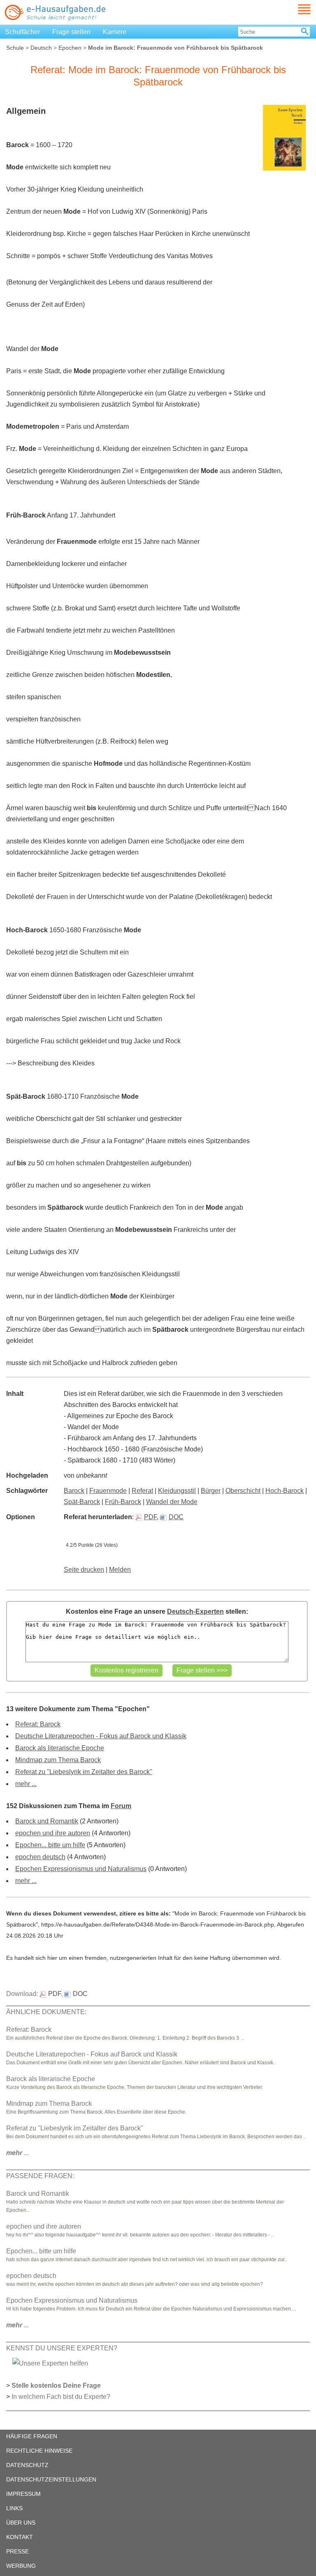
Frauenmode (108, 1491)
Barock (74, 1491)
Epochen (70, 48)
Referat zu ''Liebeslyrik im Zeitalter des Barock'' (84, 1772)
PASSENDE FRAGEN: (40, 2176)
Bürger (211, 1491)
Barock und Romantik (47, 1821)
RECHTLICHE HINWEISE (39, 2451)
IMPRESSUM (23, 2494)
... (17, 2153)
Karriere (115, 32)
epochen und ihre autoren (53, 1833)
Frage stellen (71, 32)
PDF (150, 1517)
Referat (142, 1491)
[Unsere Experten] (50, 2363)
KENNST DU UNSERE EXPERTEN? (62, 2348)
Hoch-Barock (285, 1491)
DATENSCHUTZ (27, 2465)
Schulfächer (22, 32)
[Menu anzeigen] (295, 9)
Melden (120, 1570)
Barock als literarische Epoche (60, 1748)
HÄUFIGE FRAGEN (32, 2436)
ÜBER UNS (21, 2523)
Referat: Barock (38, 1724)
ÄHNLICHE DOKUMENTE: (46, 2012)
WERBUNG (21, 2566)
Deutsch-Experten (195, 1611)
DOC (176, 1517)
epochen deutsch (40, 1857)
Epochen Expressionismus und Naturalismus (81, 1869)
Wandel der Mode (172, 1502)
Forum (121, 1806)
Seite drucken (84, 1570)
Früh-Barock (123, 1502)
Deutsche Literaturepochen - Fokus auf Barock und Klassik (101, 1736)
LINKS (14, 2508)
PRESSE (17, 2551)
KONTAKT (20, 2537)
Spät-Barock (82, 1502)
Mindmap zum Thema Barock (58, 1760)
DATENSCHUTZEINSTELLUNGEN (51, 2479)
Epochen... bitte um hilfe (50, 1845)
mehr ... (26, 1784)
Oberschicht (243, 1491)
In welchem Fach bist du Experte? (61, 2397)
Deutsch (41, 48)
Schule (15, 48)
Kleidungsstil (177, 1491)
